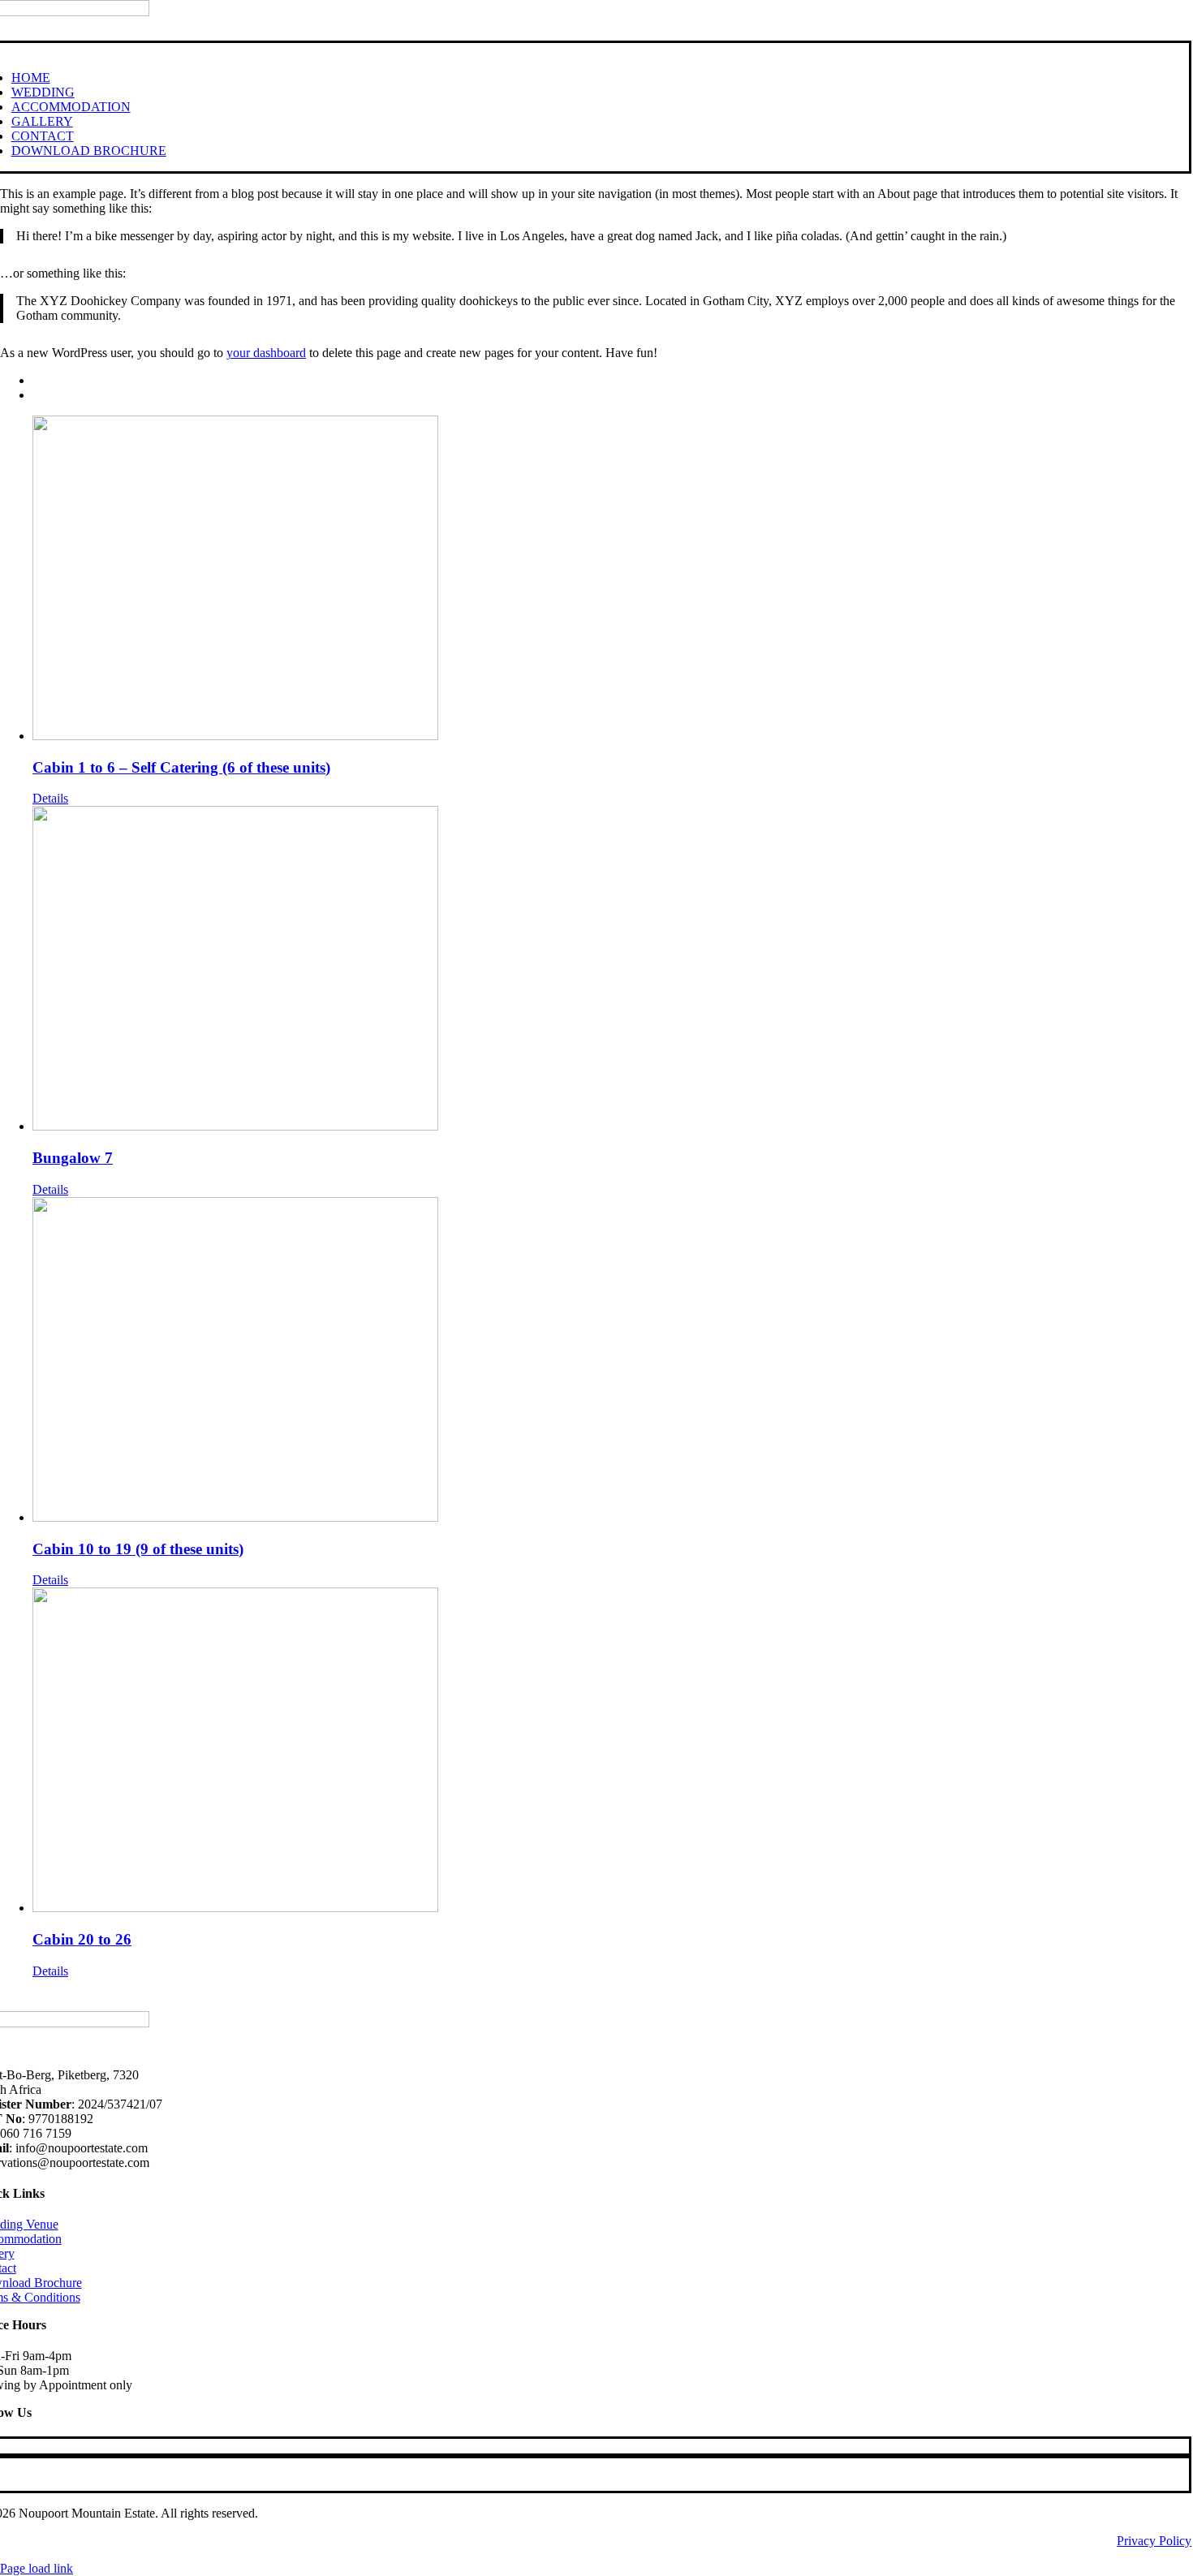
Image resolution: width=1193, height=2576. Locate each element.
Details (50, 798)
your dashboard (266, 353)
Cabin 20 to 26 (82, 1939)
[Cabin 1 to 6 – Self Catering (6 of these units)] (613, 579)
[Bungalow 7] (613, 970)
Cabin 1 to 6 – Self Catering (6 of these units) (181, 767)
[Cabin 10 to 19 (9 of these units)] (613, 1361)
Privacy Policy (1154, 2541)
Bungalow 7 (73, 1158)
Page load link (37, 2568)
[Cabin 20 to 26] (613, 1751)
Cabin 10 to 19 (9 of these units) (138, 1549)
